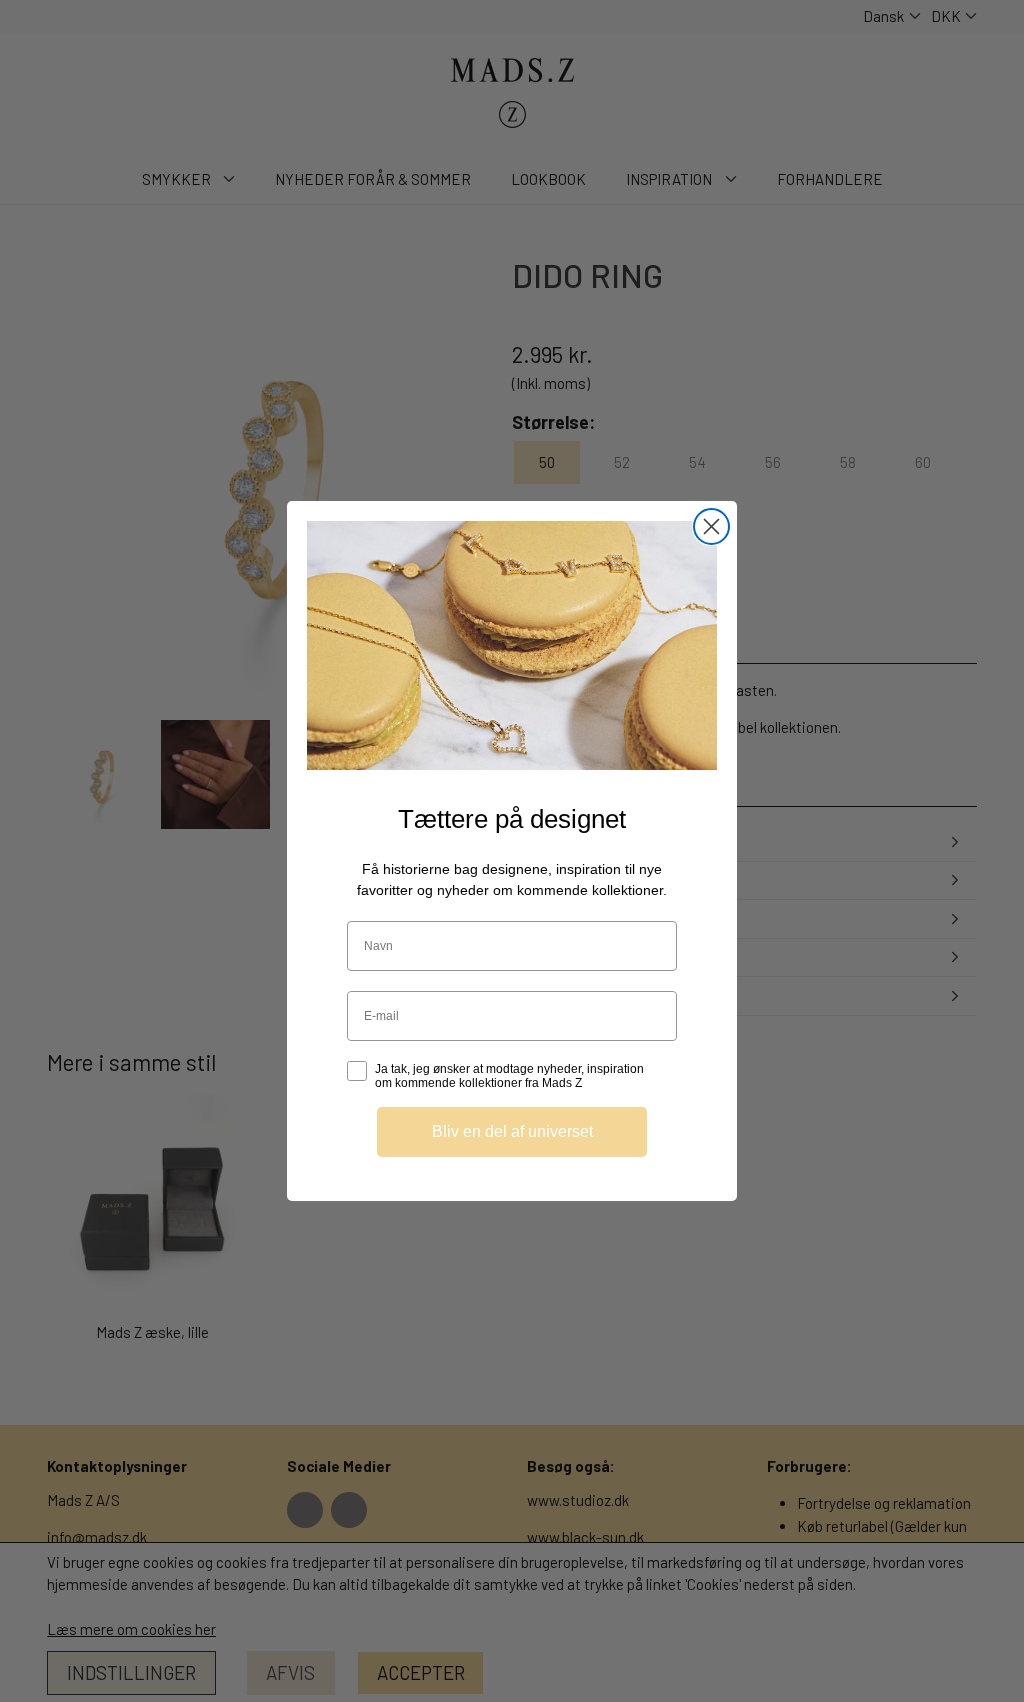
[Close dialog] (711, 526)
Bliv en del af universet (512, 1131)
